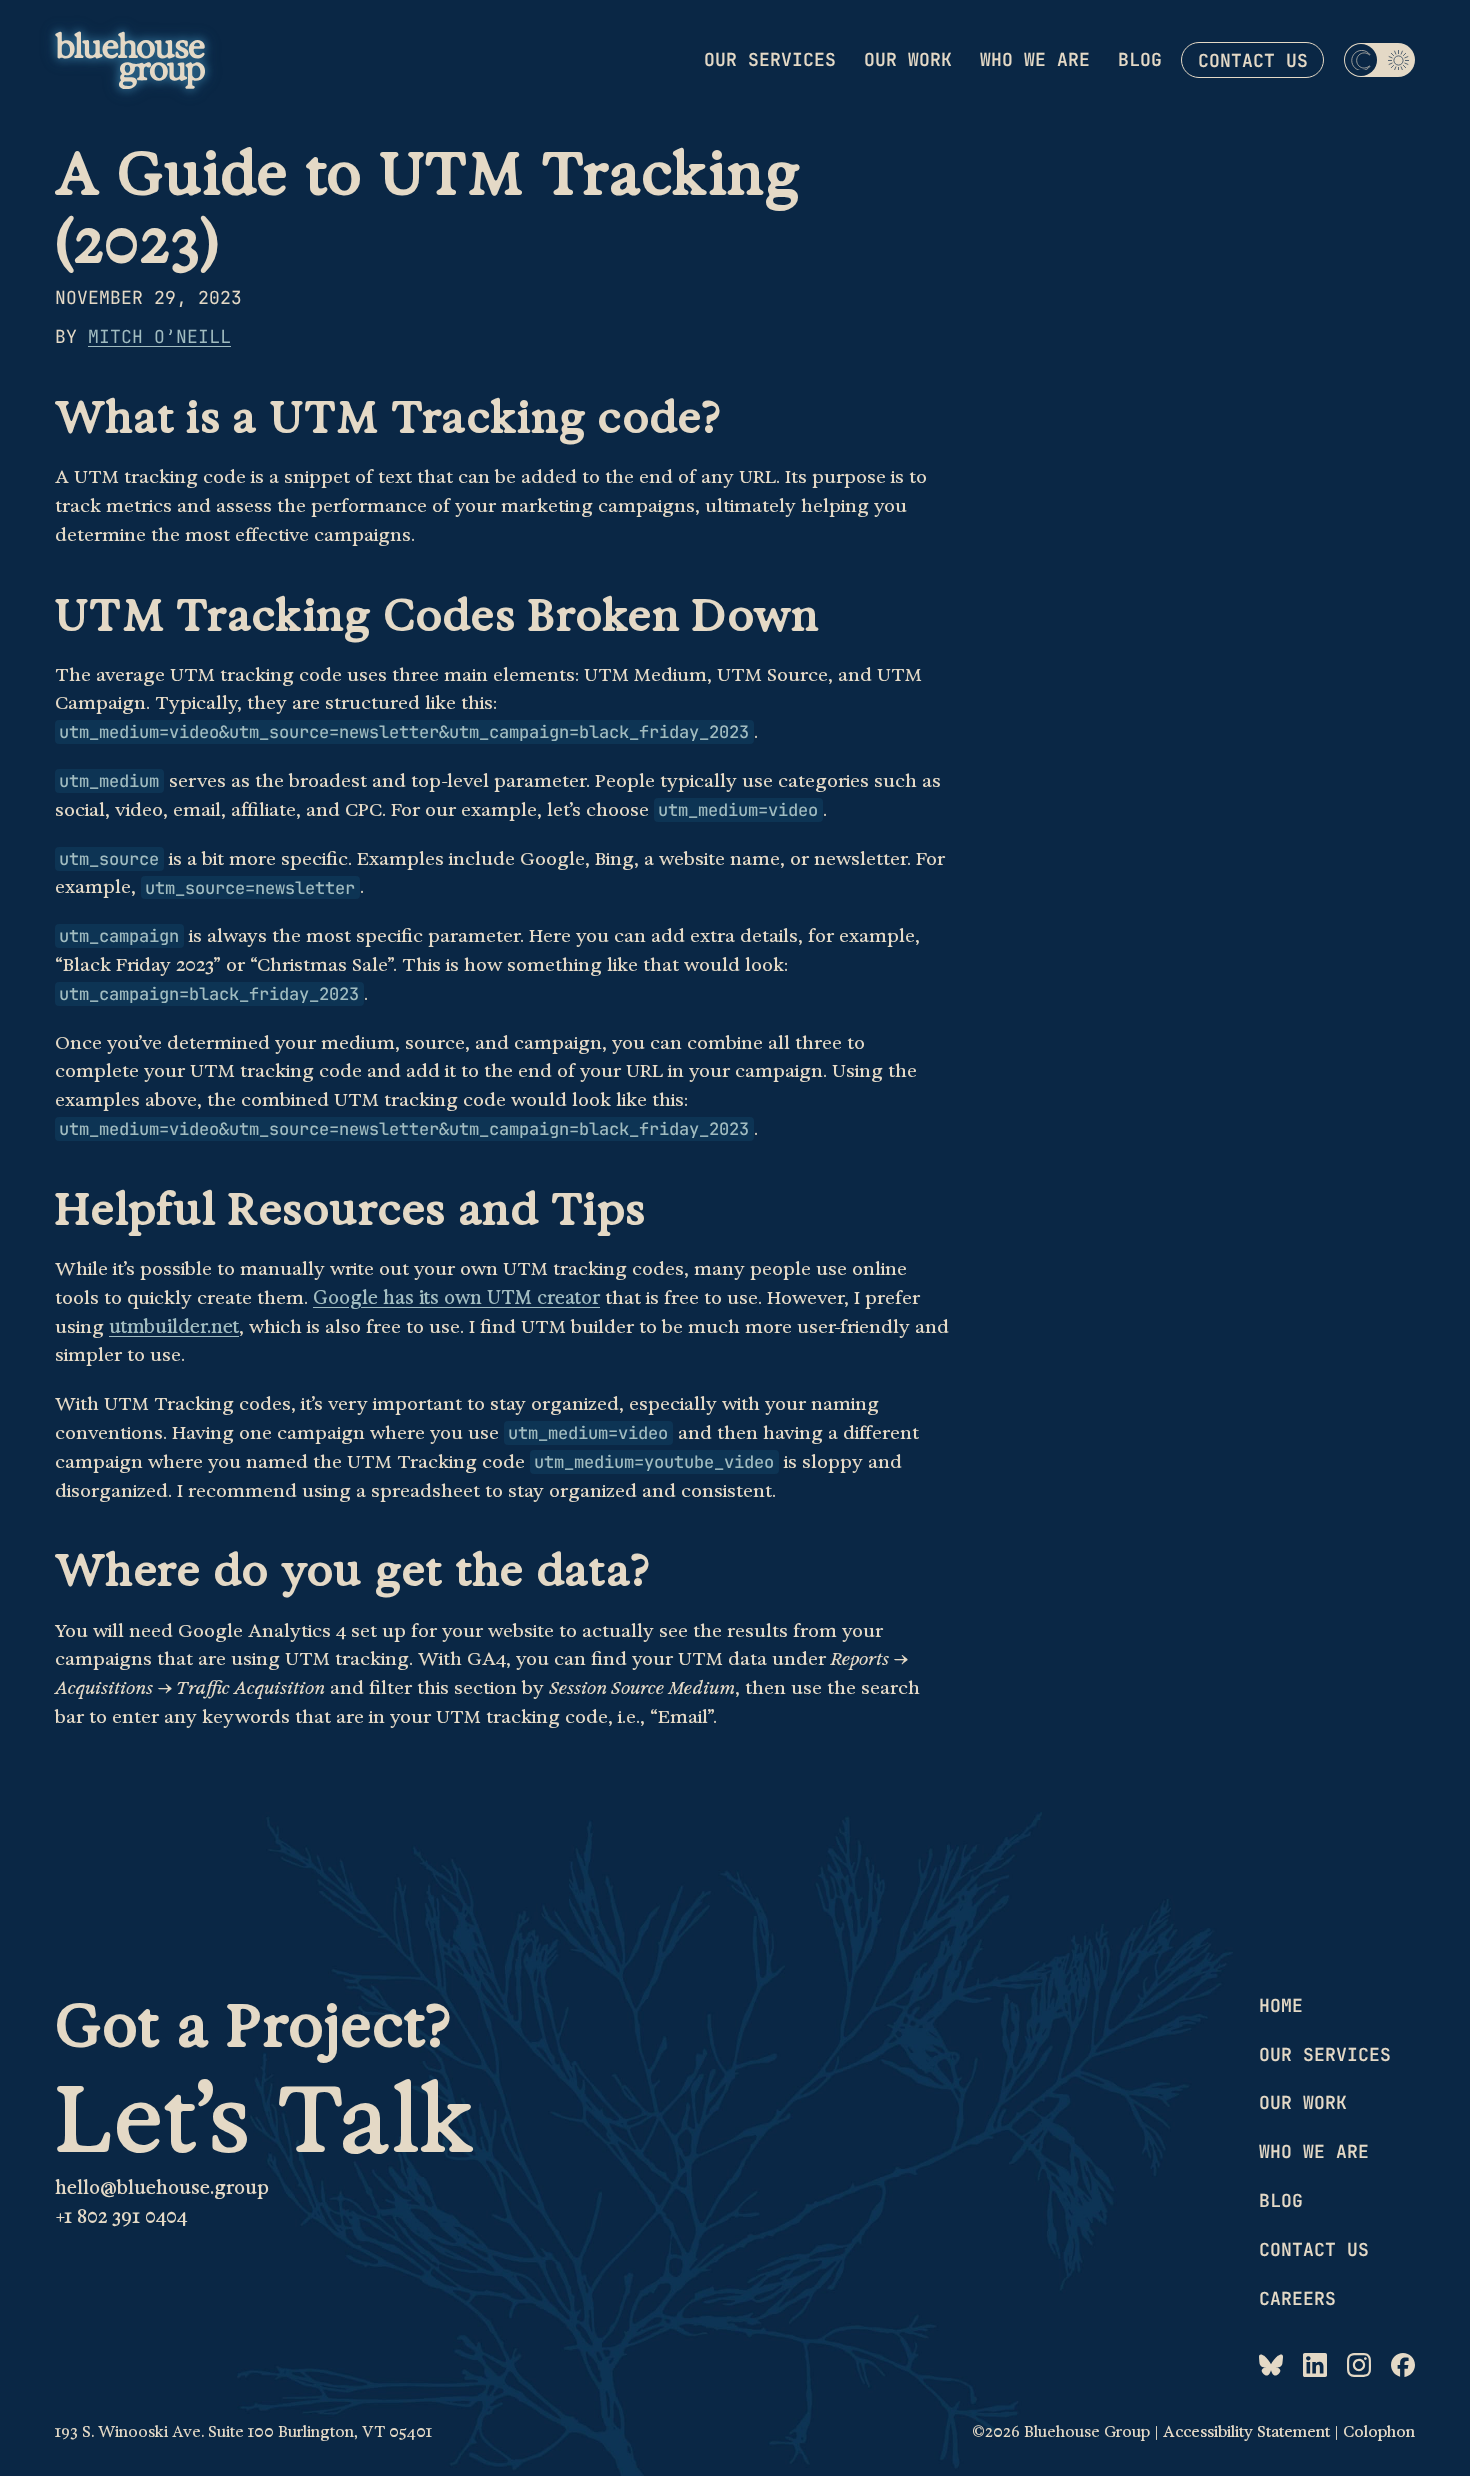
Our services (770, 59)
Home (1281, 2005)
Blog (1140, 59)
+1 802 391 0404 (121, 2217)
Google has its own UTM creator (456, 1298)
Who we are (1035, 59)
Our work (908, 59)
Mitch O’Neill (159, 336)
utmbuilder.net (174, 1327)
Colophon (1379, 2432)
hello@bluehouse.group (162, 2188)
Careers (1297, 2298)
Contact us (1253, 60)
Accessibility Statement (1246, 2432)
